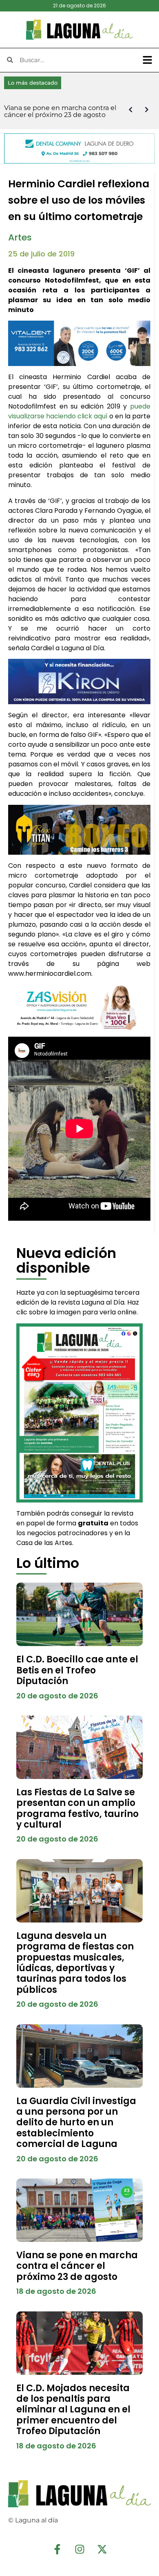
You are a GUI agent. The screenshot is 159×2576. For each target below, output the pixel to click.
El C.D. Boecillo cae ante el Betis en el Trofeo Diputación (77, 1670)
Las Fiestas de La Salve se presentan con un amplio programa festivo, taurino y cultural (77, 1808)
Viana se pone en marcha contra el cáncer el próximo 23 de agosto (77, 2266)
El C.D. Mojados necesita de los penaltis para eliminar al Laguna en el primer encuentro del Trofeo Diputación (73, 2410)
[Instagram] (79, 2549)
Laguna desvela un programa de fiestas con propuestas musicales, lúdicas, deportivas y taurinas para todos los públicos (75, 1963)
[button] (148, 60)
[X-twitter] (102, 2549)
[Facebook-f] (57, 2549)
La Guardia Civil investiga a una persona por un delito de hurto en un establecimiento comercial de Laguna (76, 2123)
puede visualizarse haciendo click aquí (79, 411)
